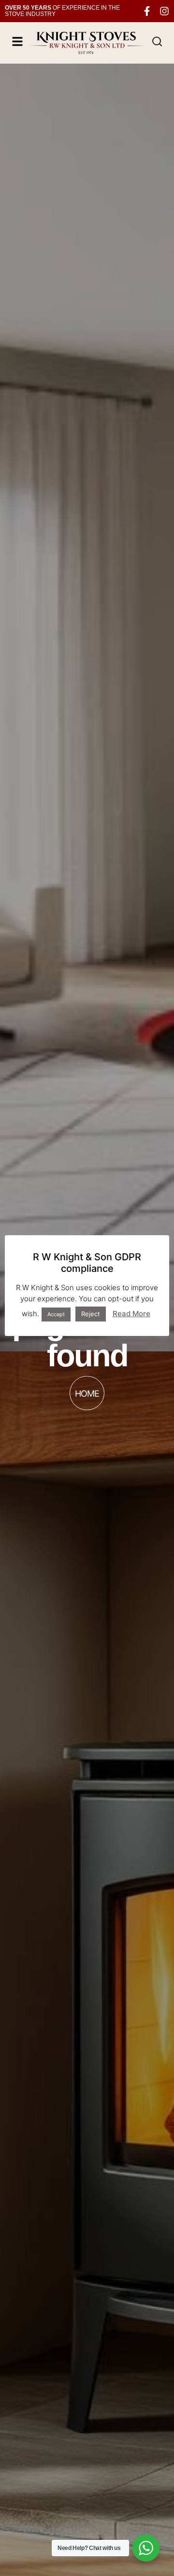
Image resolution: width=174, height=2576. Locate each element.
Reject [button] (91, 1314)
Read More (131, 1314)
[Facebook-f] (147, 11)
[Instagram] (164, 11)
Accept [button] (56, 1314)
